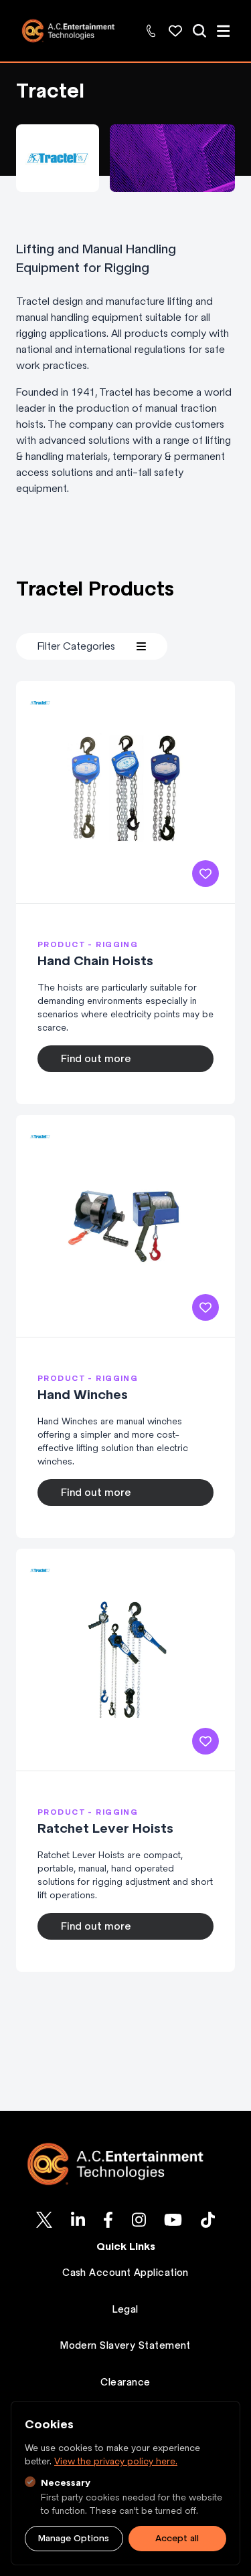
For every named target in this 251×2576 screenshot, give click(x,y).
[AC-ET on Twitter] (44, 2220)
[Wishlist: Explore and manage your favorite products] (175, 31)
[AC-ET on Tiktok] (208, 2220)
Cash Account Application (125, 2273)
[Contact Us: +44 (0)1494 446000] (151, 31)
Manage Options (74, 2538)
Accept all (177, 2538)
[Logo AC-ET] (125, 2164)
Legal (125, 2309)
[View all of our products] (199, 31)
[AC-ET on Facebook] (108, 2220)
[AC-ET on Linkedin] (78, 2220)
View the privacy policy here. (116, 2461)
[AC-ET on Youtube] (173, 2220)
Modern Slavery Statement (125, 2345)
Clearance (125, 2382)
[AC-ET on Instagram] (139, 2220)
